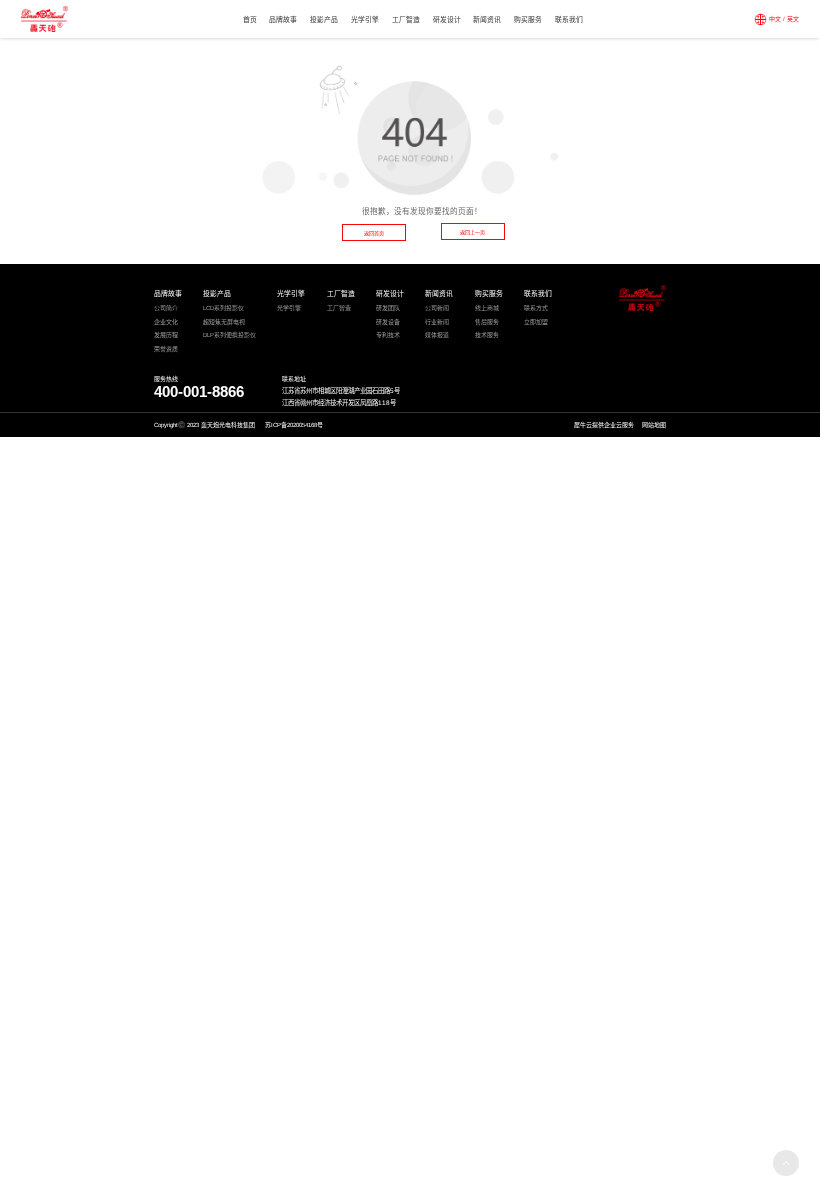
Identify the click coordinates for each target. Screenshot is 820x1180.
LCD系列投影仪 (223, 308)
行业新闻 (437, 322)
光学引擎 (365, 19)
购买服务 (528, 19)
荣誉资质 (166, 349)
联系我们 (569, 19)
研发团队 (388, 308)
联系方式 (536, 308)
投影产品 (324, 19)
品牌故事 (283, 19)
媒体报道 (437, 335)
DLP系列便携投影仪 (229, 335)
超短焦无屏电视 (224, 322)
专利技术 (388, 335)
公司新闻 (437, 308)
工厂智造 (406, 19)
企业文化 (166, 322)
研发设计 (447, 19)
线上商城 (487, 308)
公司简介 (166, 308)
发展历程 (166, 335)
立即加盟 (536, 322)
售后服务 (487, 322)
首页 (250, 19)
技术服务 (487, 335)
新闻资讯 (487, 19)
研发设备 (388, 322)
